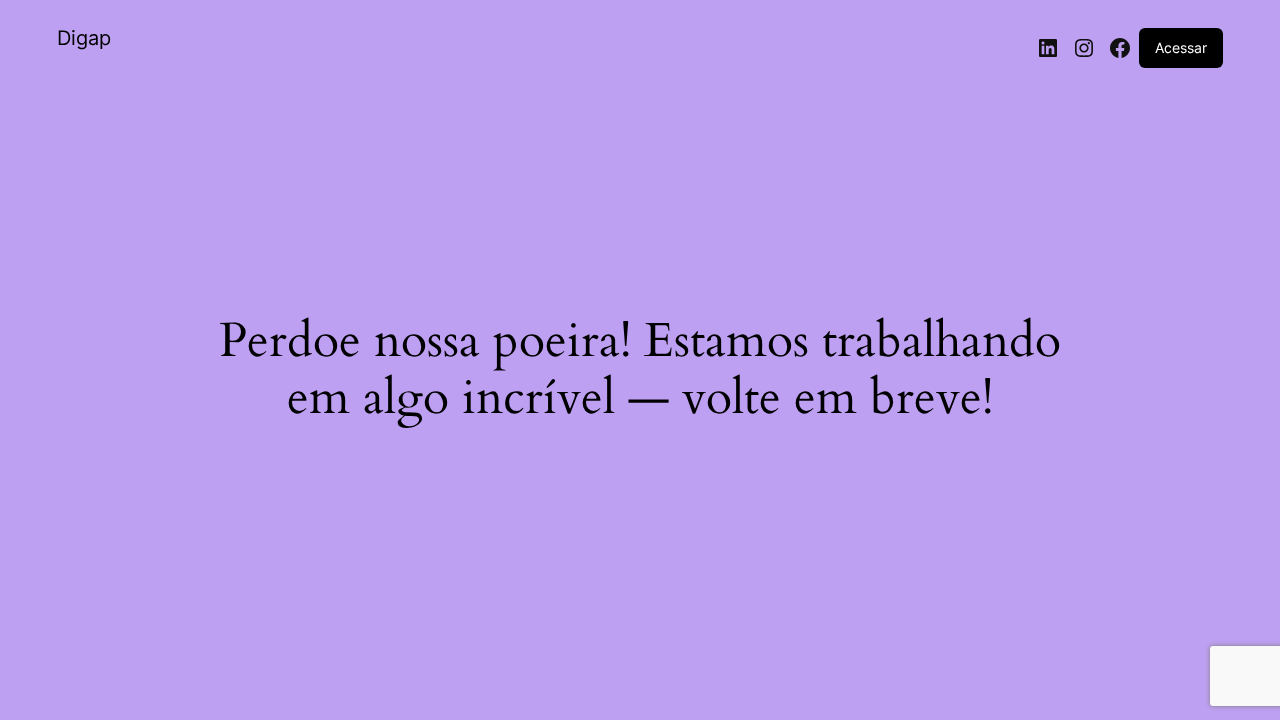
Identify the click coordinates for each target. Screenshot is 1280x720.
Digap (84, 38)
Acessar (1181, 47)
